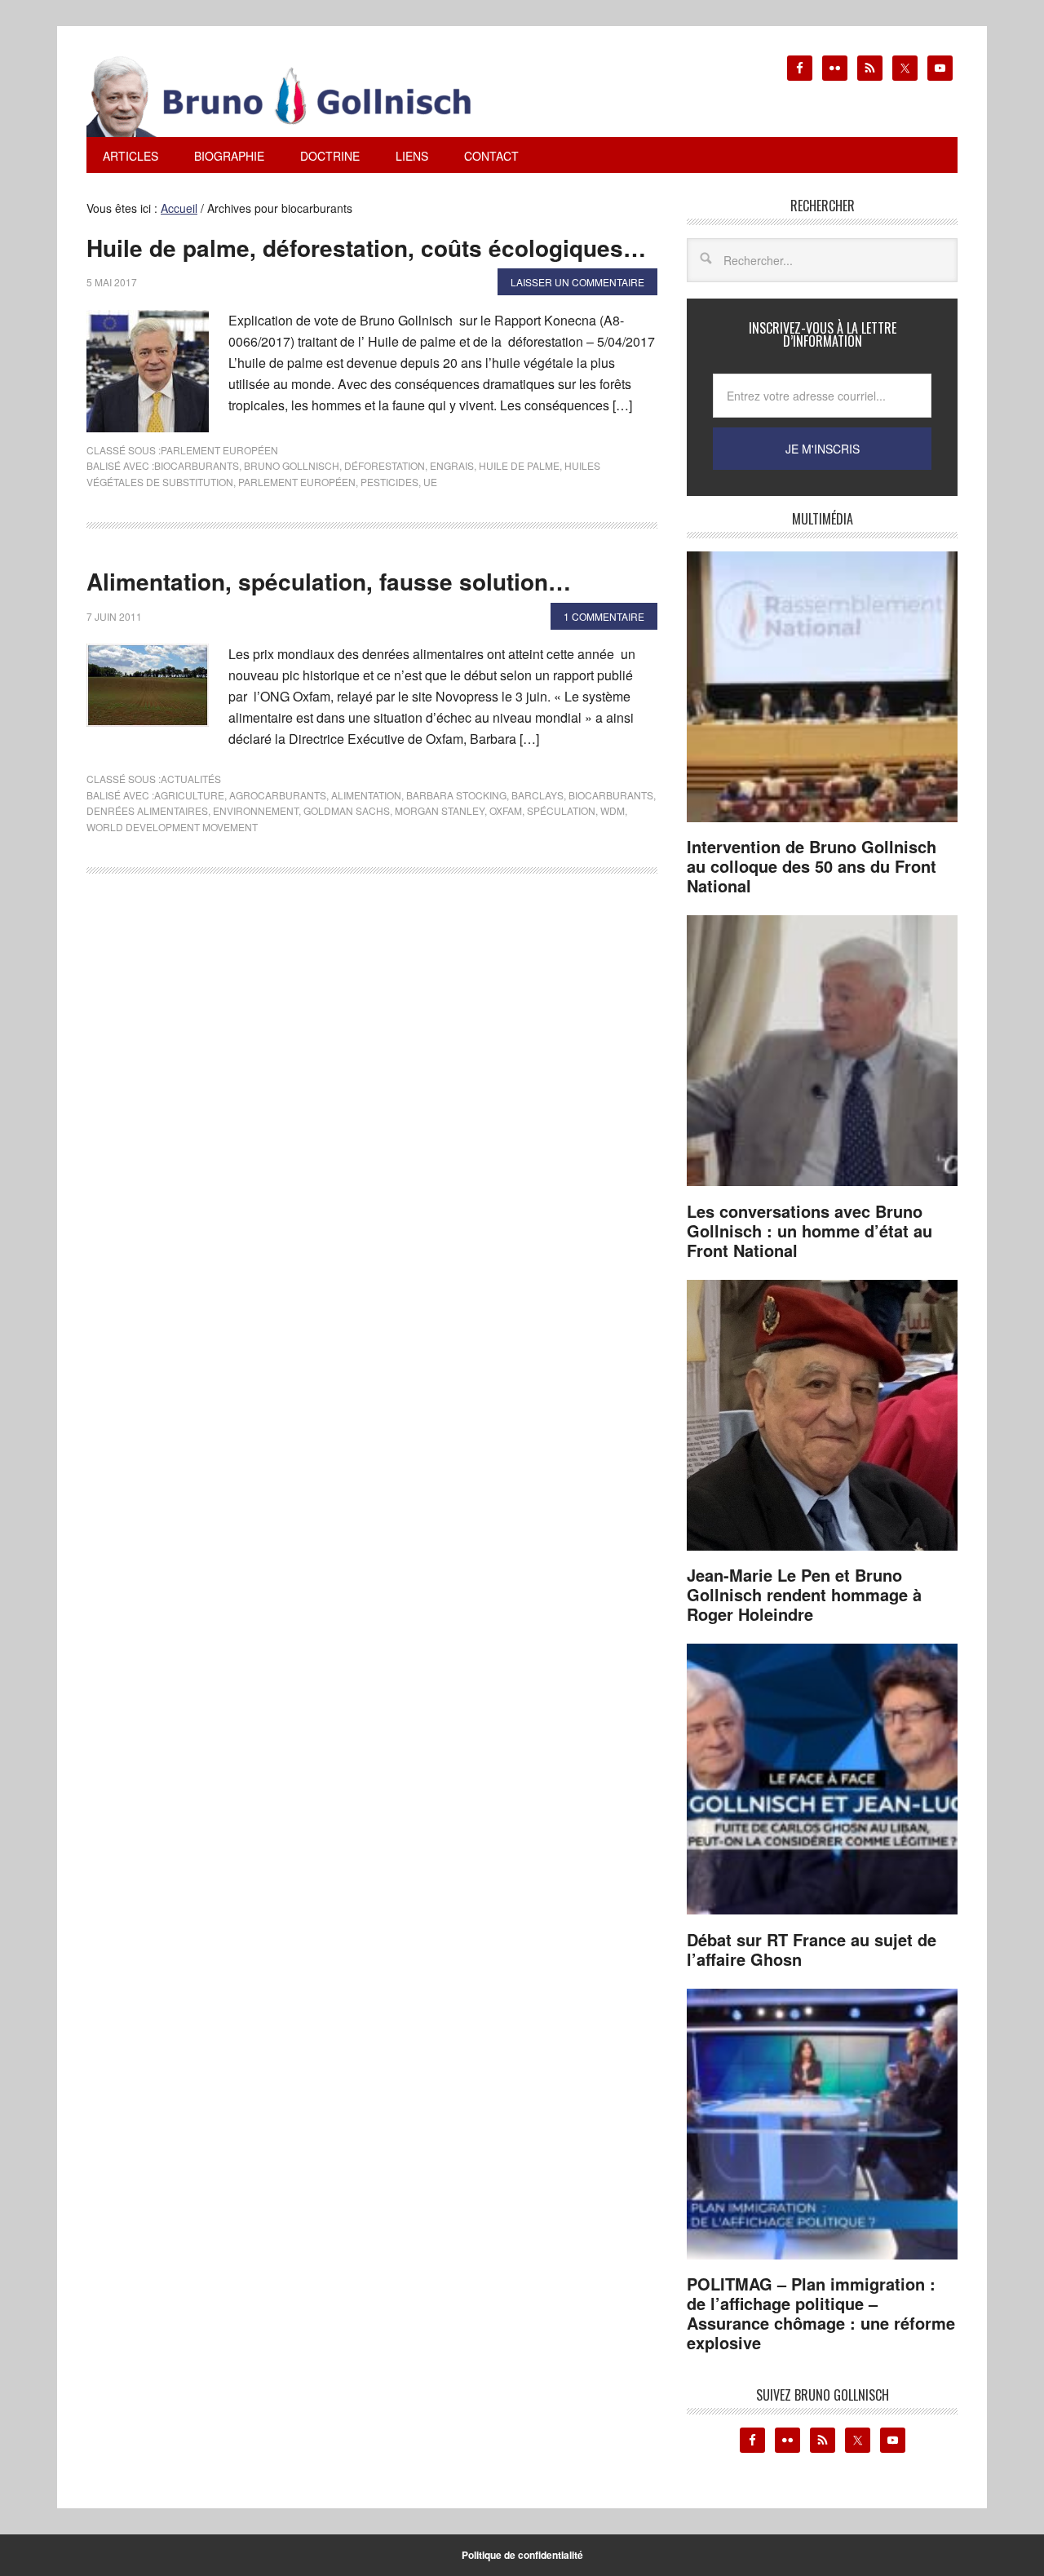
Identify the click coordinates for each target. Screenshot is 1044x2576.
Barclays (537, 795)
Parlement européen (219, 450)
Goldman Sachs (347, 810)
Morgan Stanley (440, 810)
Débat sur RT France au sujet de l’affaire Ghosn (812, 1949)
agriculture (189, 795)
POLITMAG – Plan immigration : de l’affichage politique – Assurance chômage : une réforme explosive (821, 2313)
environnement (256, 810)
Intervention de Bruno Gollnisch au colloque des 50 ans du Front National (812, 866)
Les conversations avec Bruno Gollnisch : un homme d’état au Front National (810, 1230)
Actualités (191, 779)
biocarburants (197, 465)
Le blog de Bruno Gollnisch (299, 96)
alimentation (366, 795)
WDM (613, 810)
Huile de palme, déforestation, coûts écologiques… (366, 248)
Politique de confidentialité (522, 2555)
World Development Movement (172, 827)
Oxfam (506, 810)
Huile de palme (519, 465)
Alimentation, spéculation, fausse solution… (329, 581)
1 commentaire (604, 616)
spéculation (561, 810)
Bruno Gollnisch (292, 465)
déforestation (385, 465)
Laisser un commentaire (577, 282)
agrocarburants (278, 795)
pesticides (389, 482)
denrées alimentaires (147, 810)
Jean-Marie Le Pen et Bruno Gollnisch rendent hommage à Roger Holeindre (804, 1594)
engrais (452, 465)
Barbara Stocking (456, 795)
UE (430, 482)
